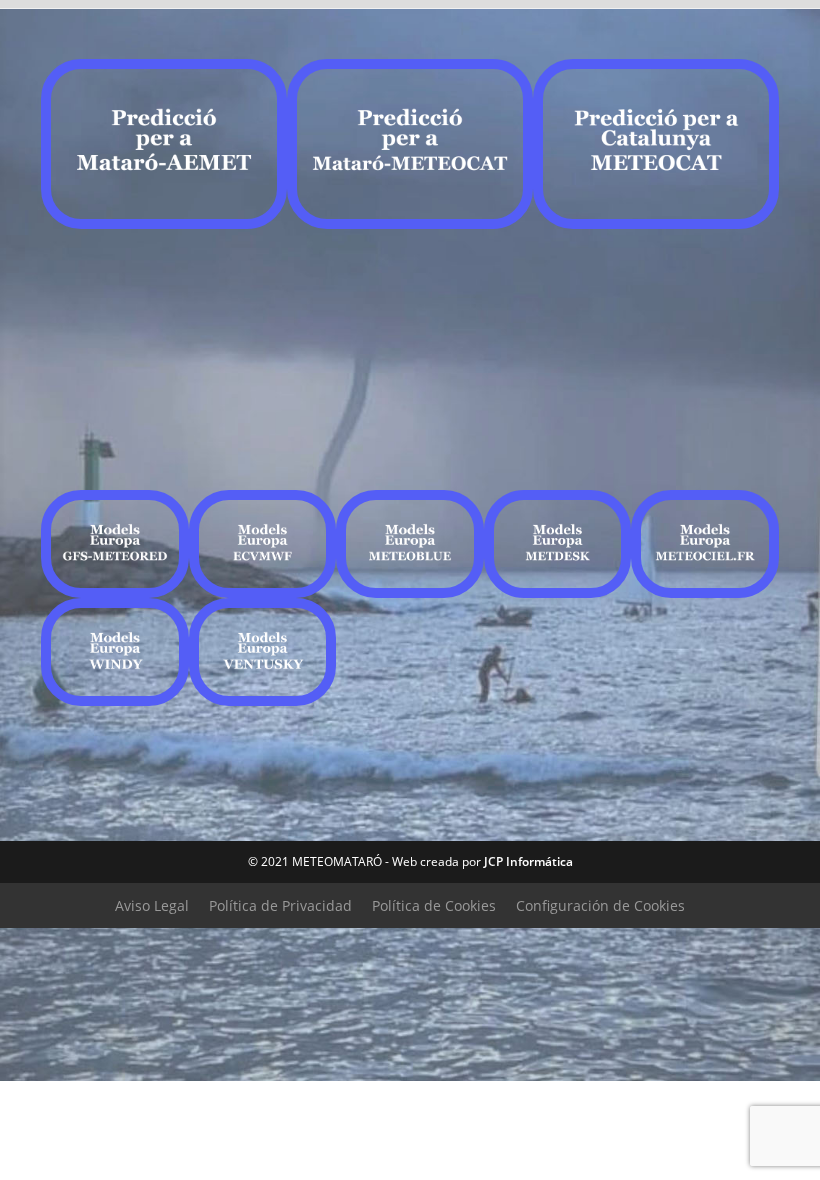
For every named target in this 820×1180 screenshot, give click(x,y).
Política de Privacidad (280, 905)
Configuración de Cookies (600, 905)
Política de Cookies (434, 905)
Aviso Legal (152, 905)
